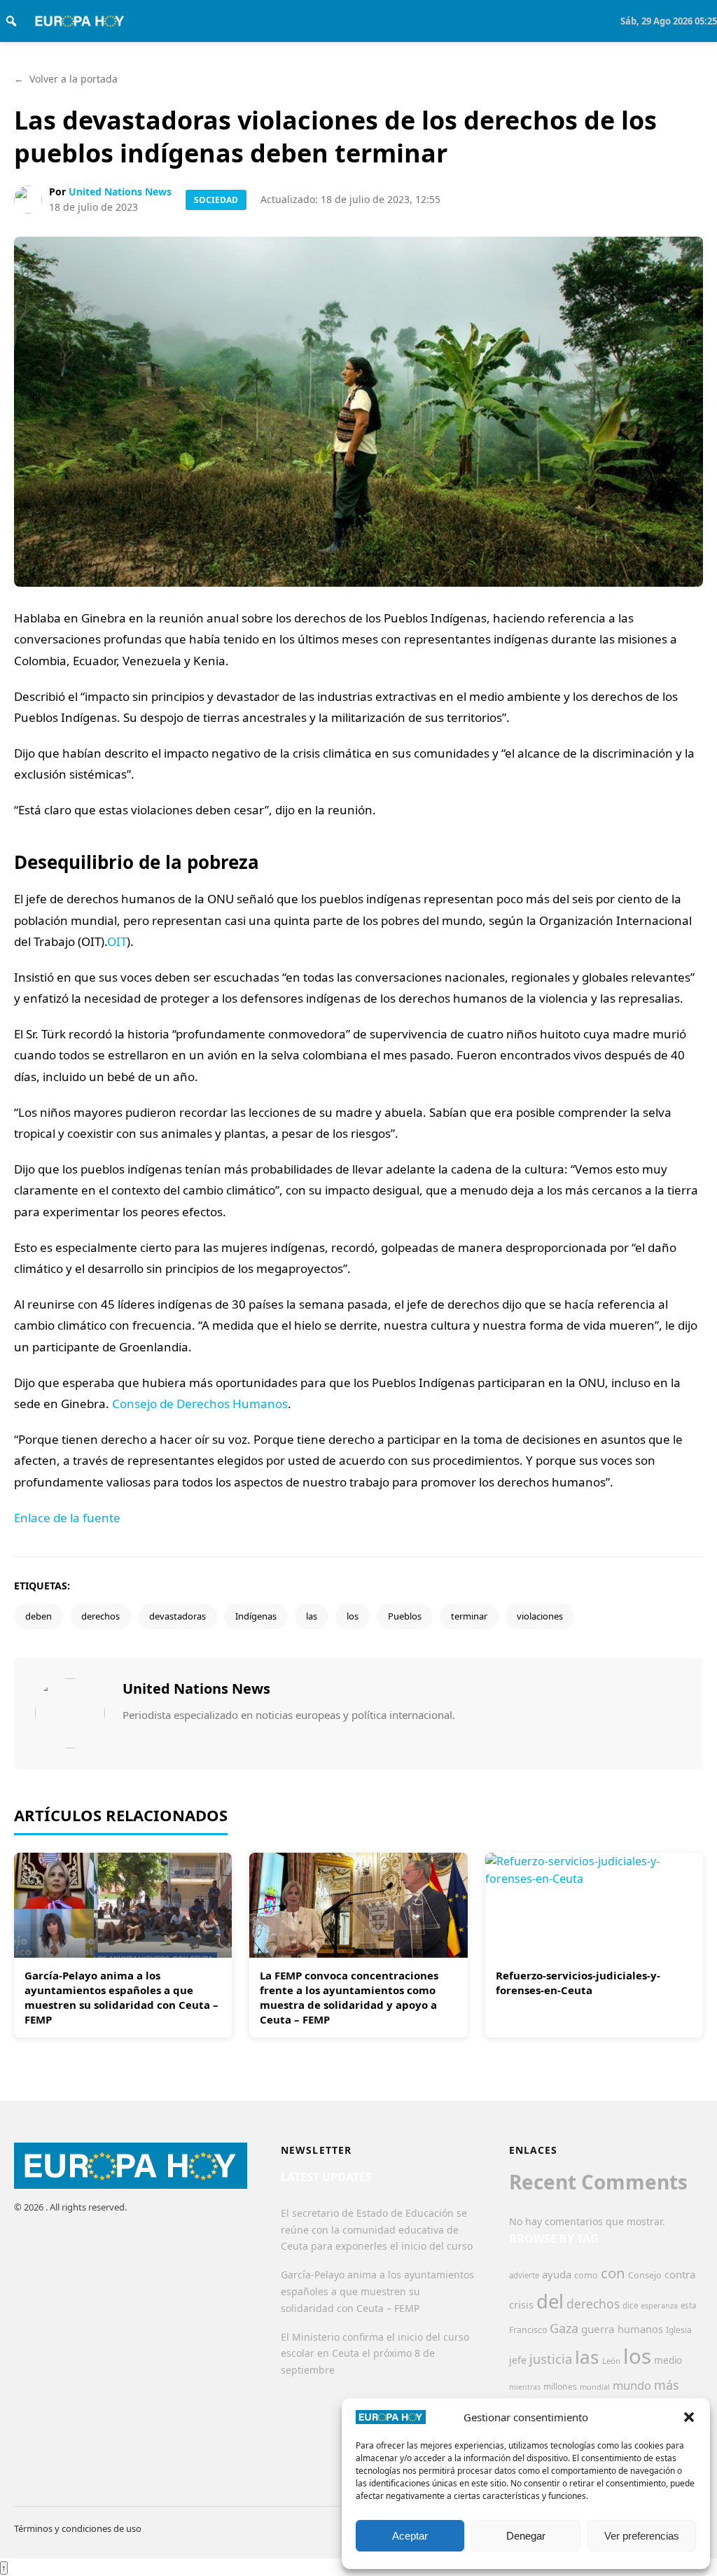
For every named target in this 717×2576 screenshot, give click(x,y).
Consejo (645, 2275)
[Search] (11, 21)
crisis (521, 2305)
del (550, 2301)
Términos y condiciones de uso (78, 2528)
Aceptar (410, 2536)
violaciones (540, 1616)
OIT (117, 941)
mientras (525, 2387)
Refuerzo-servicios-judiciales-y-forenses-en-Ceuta (578, 1983)
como (586, 2275)
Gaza (564, 2328)
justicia (551, 2359)
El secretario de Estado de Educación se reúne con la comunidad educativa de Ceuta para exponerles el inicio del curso (377, 2230)
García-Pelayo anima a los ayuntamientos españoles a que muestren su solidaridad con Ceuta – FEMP (121, 1997)
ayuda (557, 2274)
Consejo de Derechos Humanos (200, 1404)
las (312, 1616)
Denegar (526, 2536)
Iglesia (679, 2330)
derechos (100, 1616)
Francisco (528, 2330)
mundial (595, 2387)
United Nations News (120, 192)
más (667, 2385)
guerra (598, 2329)
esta (688, 2305)
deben (39, 1616)
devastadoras (177, 1616)
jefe (518, 2360)
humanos (640, 2329)
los (353, 1616)
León (611, 2361)
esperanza (659, 2305)
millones (560, 2387)
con (613, 2273)
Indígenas (256, 1616)
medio (668, 2360)
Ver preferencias (642, 2536)
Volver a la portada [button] (66, 79)
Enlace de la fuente (67, 1518)
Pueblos (405, 1616)
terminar (469, 1616)
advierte (524, 2275)
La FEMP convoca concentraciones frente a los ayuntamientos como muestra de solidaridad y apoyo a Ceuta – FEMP (349, 1997)
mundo (632, 2385)
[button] (689, 2417)
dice (630, 2305)
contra (680, 2274)
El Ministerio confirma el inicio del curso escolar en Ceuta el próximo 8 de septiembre (375, 2354)
